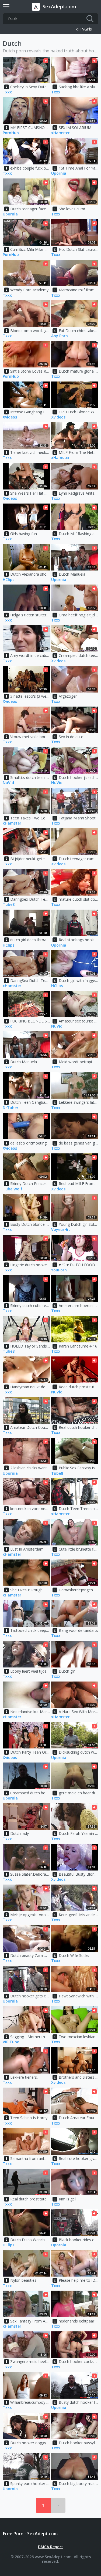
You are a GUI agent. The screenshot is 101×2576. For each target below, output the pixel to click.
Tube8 (9, 905)
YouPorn (59, 1270)
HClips (8, 580)
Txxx (7, 92)
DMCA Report (50, 2547)
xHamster (60, 133)
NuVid (8, 783)
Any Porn (60, 336)
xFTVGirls (84, 29)
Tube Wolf (13, 1189)
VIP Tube (11, 2042)
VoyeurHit (61, 1230)
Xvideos (10, 417)
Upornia (59, 173)
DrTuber (11, 1108)
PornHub (11, 133)
